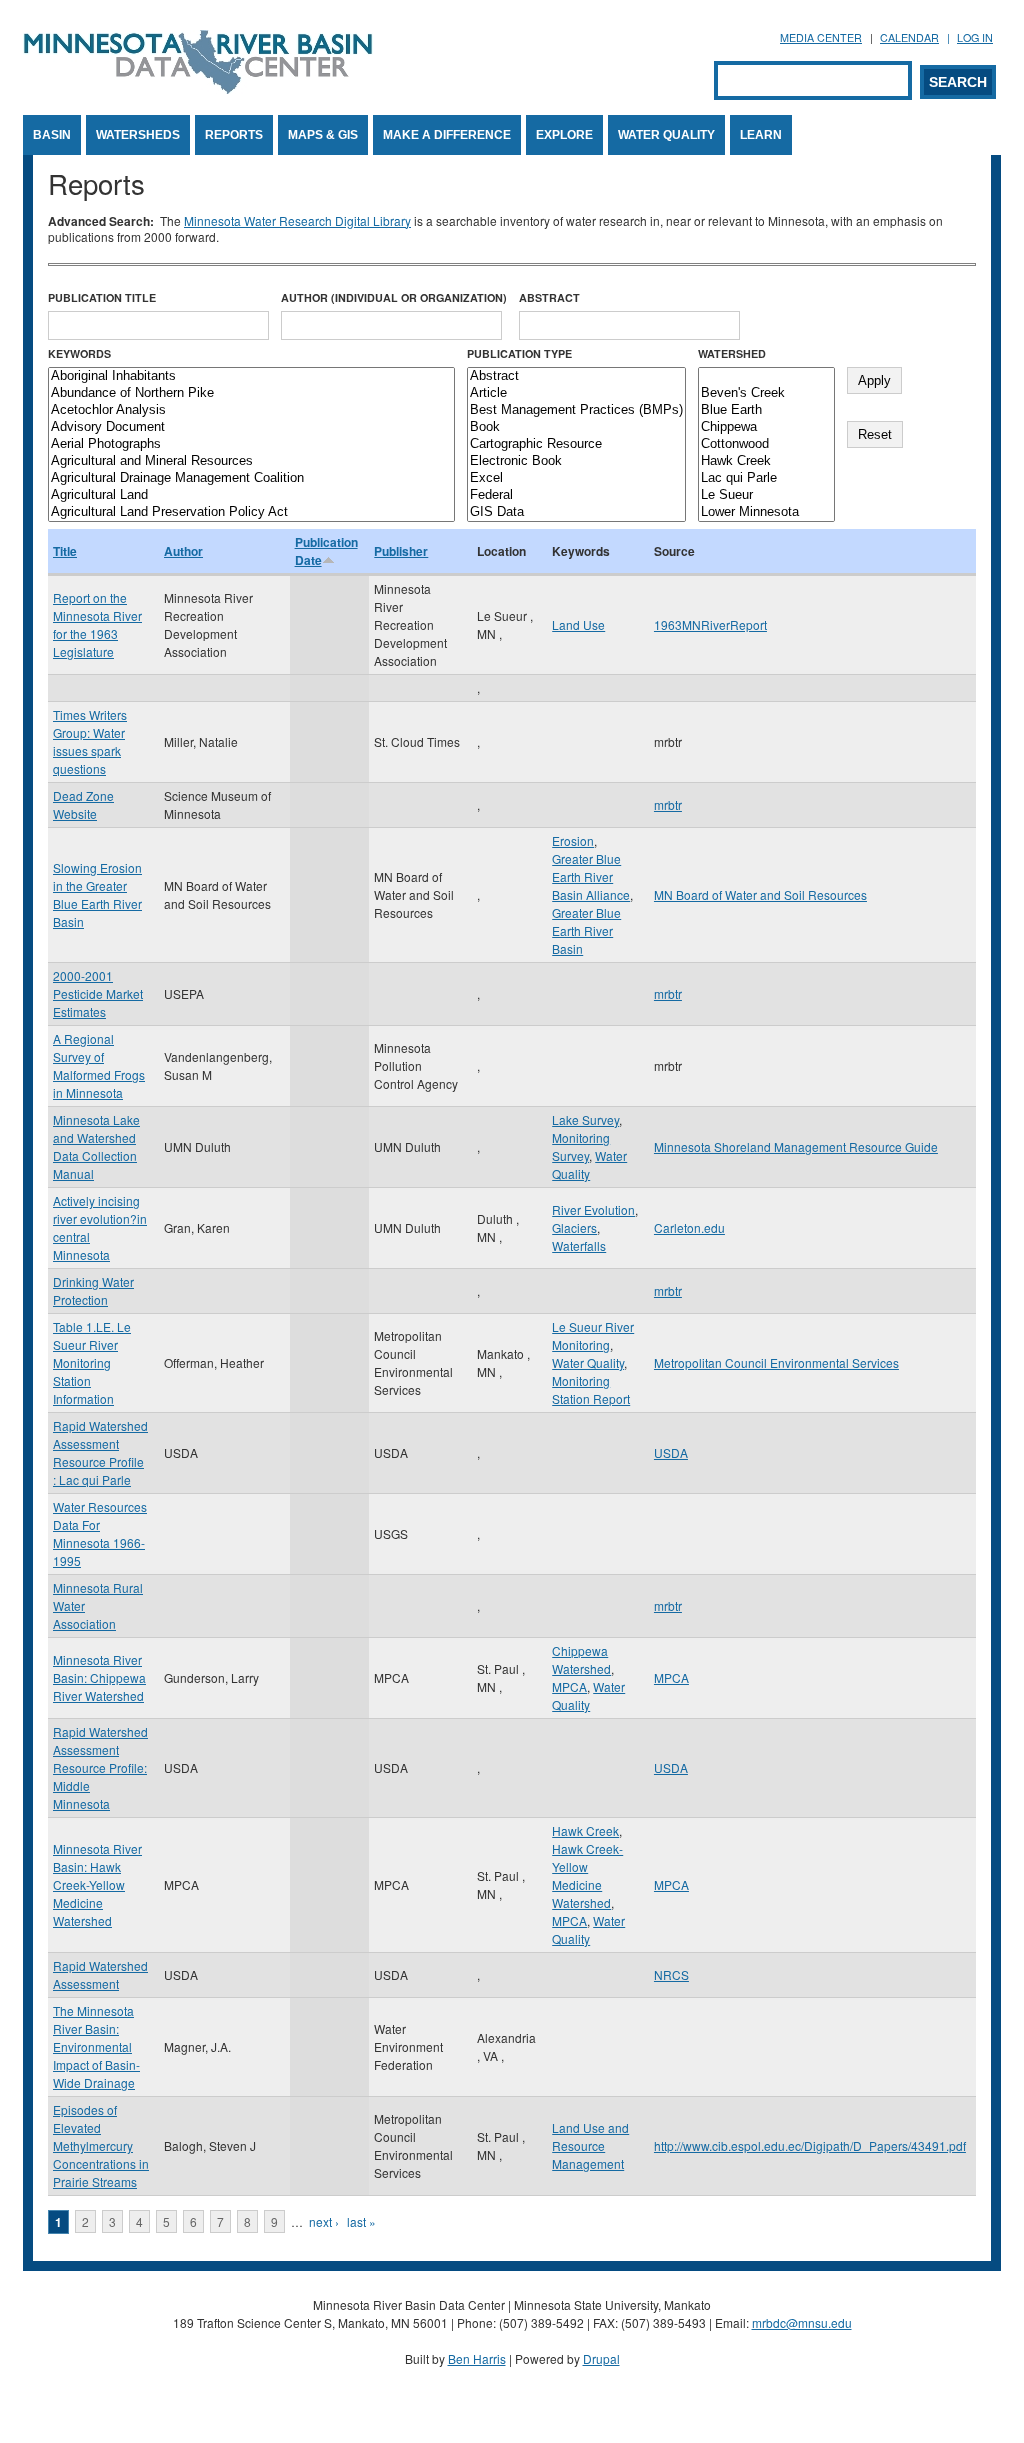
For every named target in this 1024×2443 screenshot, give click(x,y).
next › (324, 2221)
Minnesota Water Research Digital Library (297, 220)
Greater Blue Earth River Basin (586, 930)
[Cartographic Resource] (576, 444)
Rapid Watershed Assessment (100, 1974)
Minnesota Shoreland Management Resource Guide (796, 1146)
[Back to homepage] (198, 88)
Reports (234, 135)
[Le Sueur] (766, 495)
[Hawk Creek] (766, 461)
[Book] (576, 427)
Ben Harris (477, 2358)
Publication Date (326, 551)
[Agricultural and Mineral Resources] (251, 461)
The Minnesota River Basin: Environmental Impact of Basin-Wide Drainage (96, 2046)
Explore (564, 135)
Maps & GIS (323, 135)
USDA (671, 1452)
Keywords (79, 353)
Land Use (578, 624)
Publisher (401, 551)
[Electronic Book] (576, 461)
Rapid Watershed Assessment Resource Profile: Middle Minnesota (100, 1767)
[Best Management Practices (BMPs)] (576, 410)
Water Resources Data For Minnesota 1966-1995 (100, 1533)
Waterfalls (579, 1245)
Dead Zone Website (83, 804)
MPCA (569, 1686)
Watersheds (138, 135)
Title (65, 551)
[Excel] (576, 478)
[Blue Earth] (766, 410)
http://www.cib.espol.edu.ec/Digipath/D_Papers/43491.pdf (810, 2145)
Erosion (573, 840)
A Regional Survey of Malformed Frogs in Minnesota (99, 1065)
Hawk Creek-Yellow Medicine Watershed (587, 1875)
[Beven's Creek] (766, 393)
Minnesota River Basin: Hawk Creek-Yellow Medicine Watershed (97, 1884)
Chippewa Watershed (581, 1659)
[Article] (576, 393)
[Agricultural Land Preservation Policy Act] (251, 512)
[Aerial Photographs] (251, 444)
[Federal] (576, 495)
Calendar (909, 37)
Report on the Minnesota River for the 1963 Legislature (97, 624)
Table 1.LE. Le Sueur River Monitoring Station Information (92, 1362)
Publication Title (102, 297)
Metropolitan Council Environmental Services (776, 1362)
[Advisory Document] (251, 427)
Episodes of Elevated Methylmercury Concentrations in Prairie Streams (101, 2145)
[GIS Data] (576, 512)
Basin (52, 135)
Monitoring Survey (581, 1146)
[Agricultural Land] (251, 495)
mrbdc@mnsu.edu (802, 2322)
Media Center (821, 37)
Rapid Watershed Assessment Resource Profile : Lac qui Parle (100, 1452)
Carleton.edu (689, 1227)
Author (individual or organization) (394, 297)
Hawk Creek (585, 1830)
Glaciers (574, 1227)
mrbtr (668, 804)
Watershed (732, 353)
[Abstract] (576, 376)
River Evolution (593, 1209)
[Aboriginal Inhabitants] (251, 376)
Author (183, 551)
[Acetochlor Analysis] (251, 410)
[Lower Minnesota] (766, 512)
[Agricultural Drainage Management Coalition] (251, 478)
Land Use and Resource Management (590, 2145)
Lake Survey (585, 1119)
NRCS (671, 1974)
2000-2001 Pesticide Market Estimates (98, 993)
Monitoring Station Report (591, 1389)
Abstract (549, 297)
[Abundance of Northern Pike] (251, 393)
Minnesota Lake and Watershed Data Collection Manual (96, 1146)
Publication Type (519, 353)
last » (361, 2221)
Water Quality (666, 135)
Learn (761, 135)
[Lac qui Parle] (766, 478)
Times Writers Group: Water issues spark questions (90, 741)
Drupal (601, 2358)
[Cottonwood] (766, 444)
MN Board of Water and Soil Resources (760, 894)
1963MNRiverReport (710, 624)
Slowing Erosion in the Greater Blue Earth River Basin (97, 894)
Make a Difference (447, 135)
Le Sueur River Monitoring (593, 1335)
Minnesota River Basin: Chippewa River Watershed (99, 1677)
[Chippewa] (766, 427)
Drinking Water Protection (93, 1290)
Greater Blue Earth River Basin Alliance (591, 876)
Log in (975, 37)
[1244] (766, 376)
